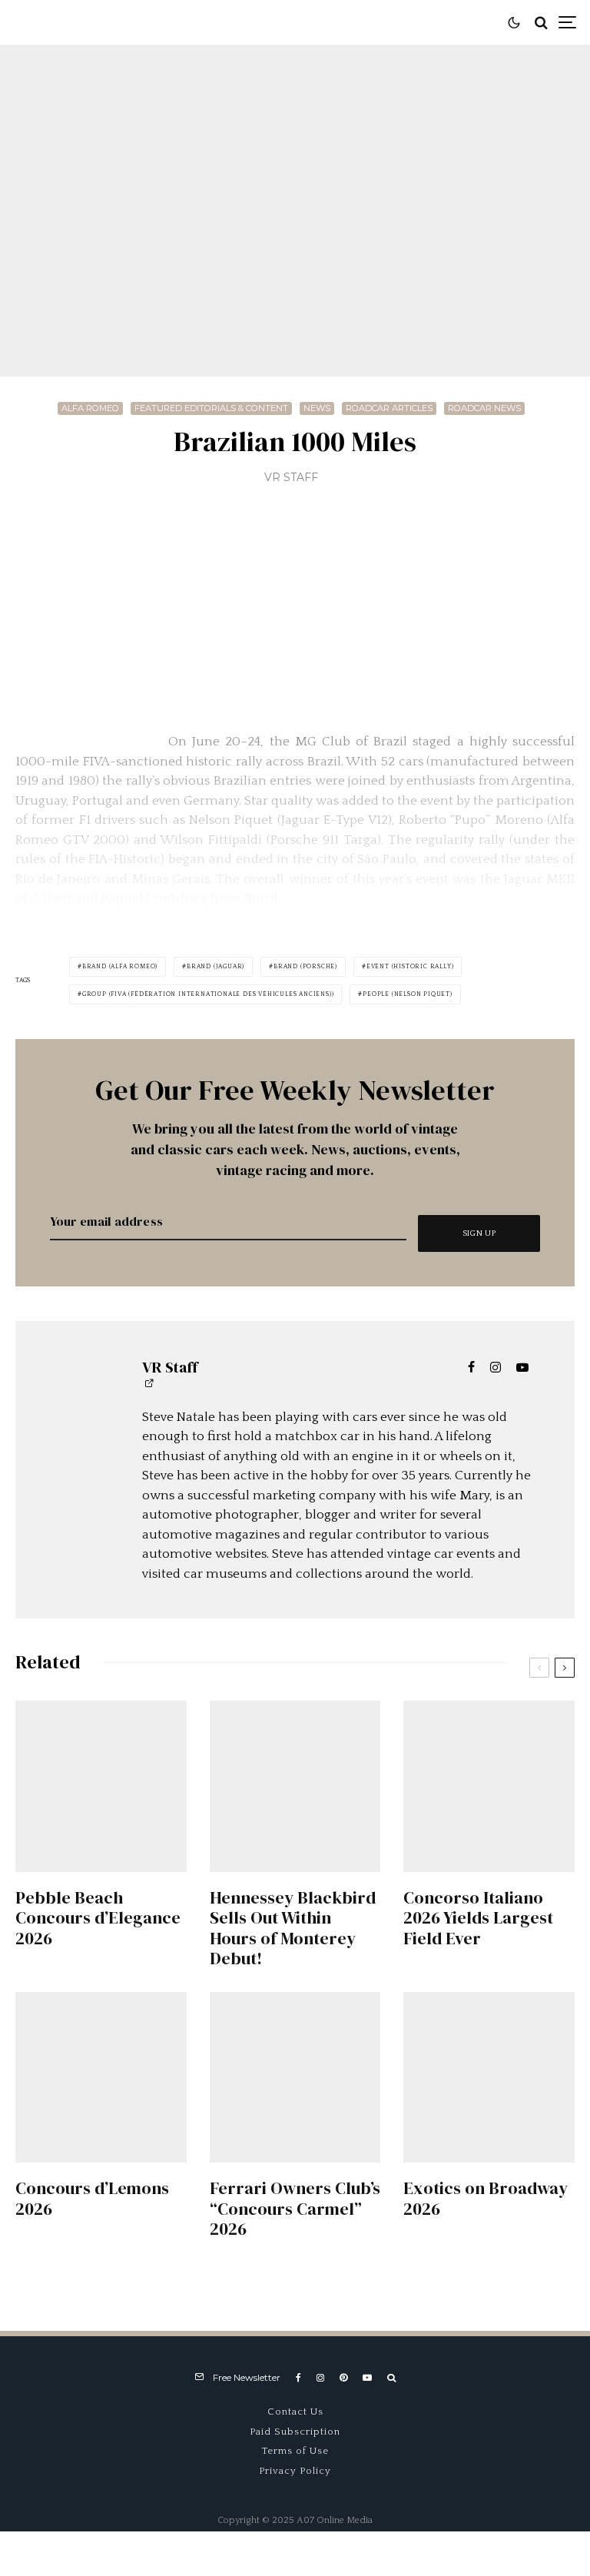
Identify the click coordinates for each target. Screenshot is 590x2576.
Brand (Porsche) (305, 966)
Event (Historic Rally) (410, 966)
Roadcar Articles (389, 408)
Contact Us (295, 2412)
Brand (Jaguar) (215, 966)
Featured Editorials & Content (211, 408)
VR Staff (291, 477)
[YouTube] (367, 2378)
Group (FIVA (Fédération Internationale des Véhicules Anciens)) (208, 994)
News (317, 408)
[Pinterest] (343, 2378)
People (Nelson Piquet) (408, 994)
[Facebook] (298, 2378)
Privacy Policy (295, 2471)
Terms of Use (295, 2451)
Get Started (295, 1809)
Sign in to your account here (361, 1863)
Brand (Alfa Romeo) (120, 966)
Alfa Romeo (90, 408)
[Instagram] (320, 2378)
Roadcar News (484, 408)
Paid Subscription (295, 2432)
